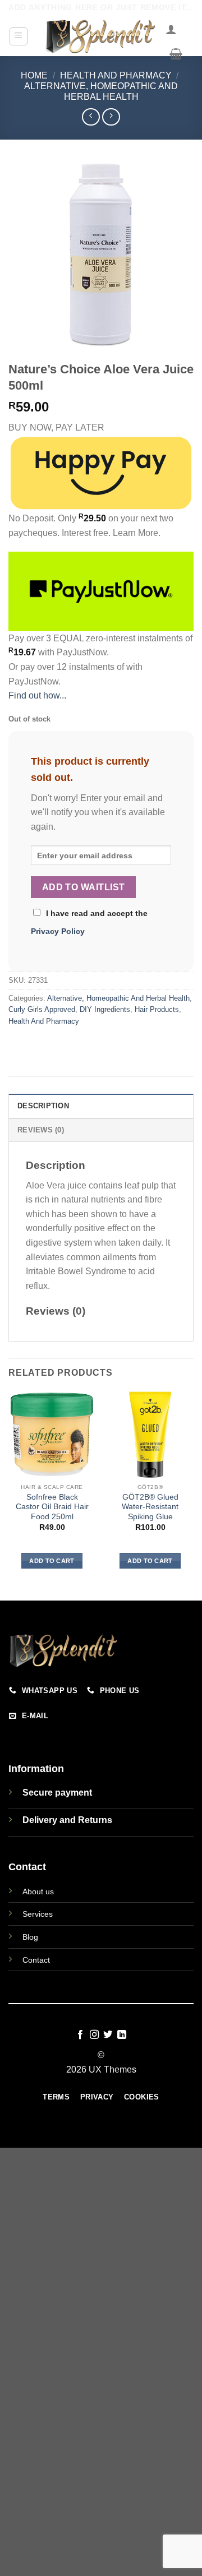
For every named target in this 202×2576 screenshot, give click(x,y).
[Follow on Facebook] (80, 2035)
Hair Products (157, 1009)
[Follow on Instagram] (94, 2035)
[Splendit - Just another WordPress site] (101, 36)
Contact (36, 1960)
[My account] (171, 29)
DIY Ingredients (105, 1009)
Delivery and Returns (67, 1820)
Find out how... (37, 695)
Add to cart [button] (52, 1561)
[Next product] (91, 117)
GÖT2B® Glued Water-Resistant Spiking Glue (150, 1507)
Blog (30, 1937)
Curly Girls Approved (42, 1009)
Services (38, 1914)
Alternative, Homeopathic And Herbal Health (118, 998)
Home (34, 75)
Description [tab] (43, 1106)
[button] (19, 36)
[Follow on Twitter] (108, 2035)
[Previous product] (111, 117)
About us (38, 1891)
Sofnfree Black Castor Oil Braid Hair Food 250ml (52, 1507)
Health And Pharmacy (116, 75)
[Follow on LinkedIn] (122, 2035)
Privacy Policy (58, 931)
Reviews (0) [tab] (41, 1130)
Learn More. (137, 533)
